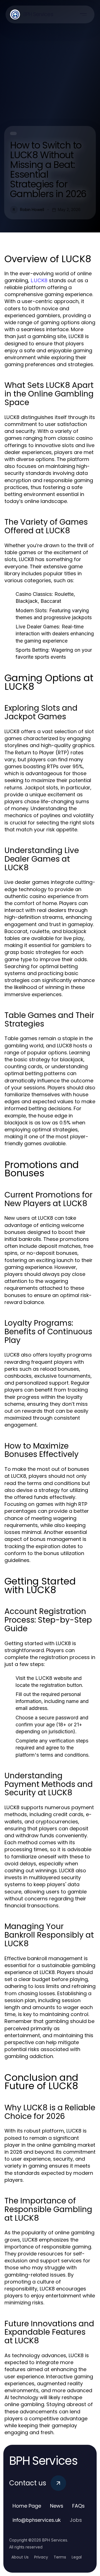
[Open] (83, 14)
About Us (20, 2557)
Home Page (27, 2506)
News (57, 2506)
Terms (60, 2557)
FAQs (78, 2506)
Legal (77, 2557)
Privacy (41, 2557)
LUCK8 (39, 280)
